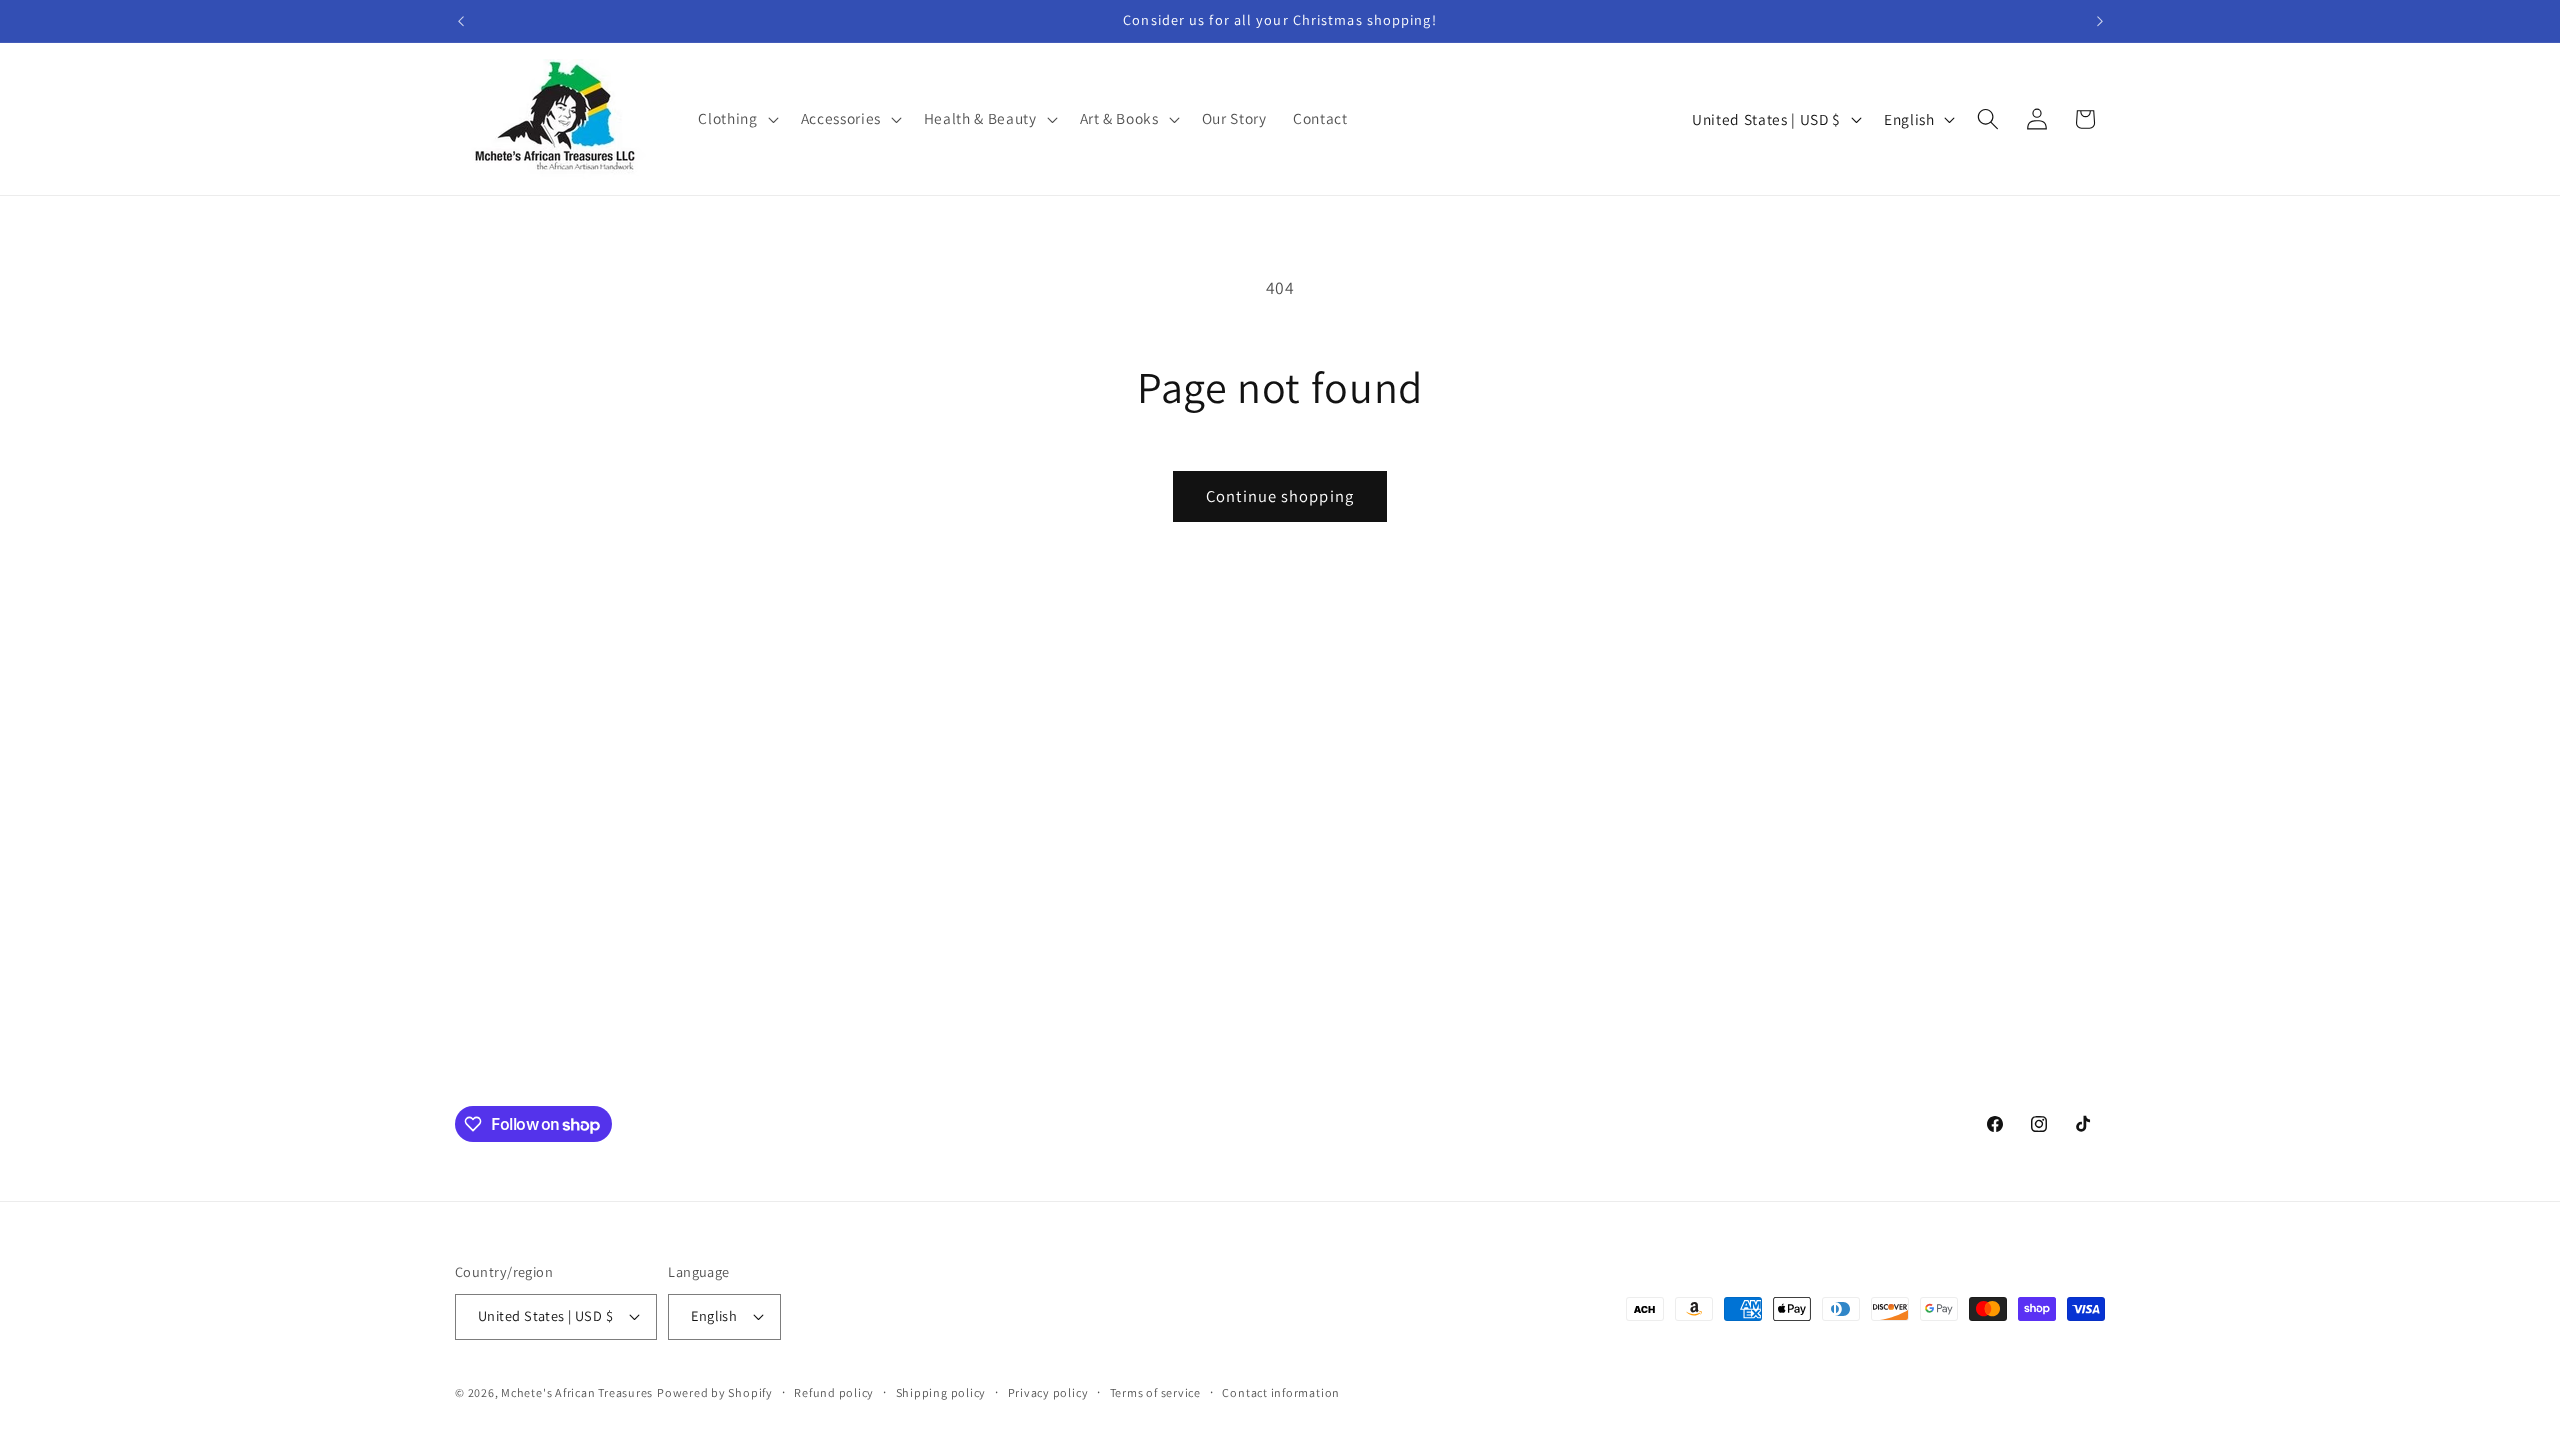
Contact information (1281, 1392)
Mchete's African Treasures (577, 1392)
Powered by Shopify (715, 1392)
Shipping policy (941, 1392)
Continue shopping (1280, 496)
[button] (736, 119)
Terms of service (1155, 1392)
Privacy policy (1048, 1392)
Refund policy (834, 1392)
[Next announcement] (2100, 21)
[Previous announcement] (461, 21)
